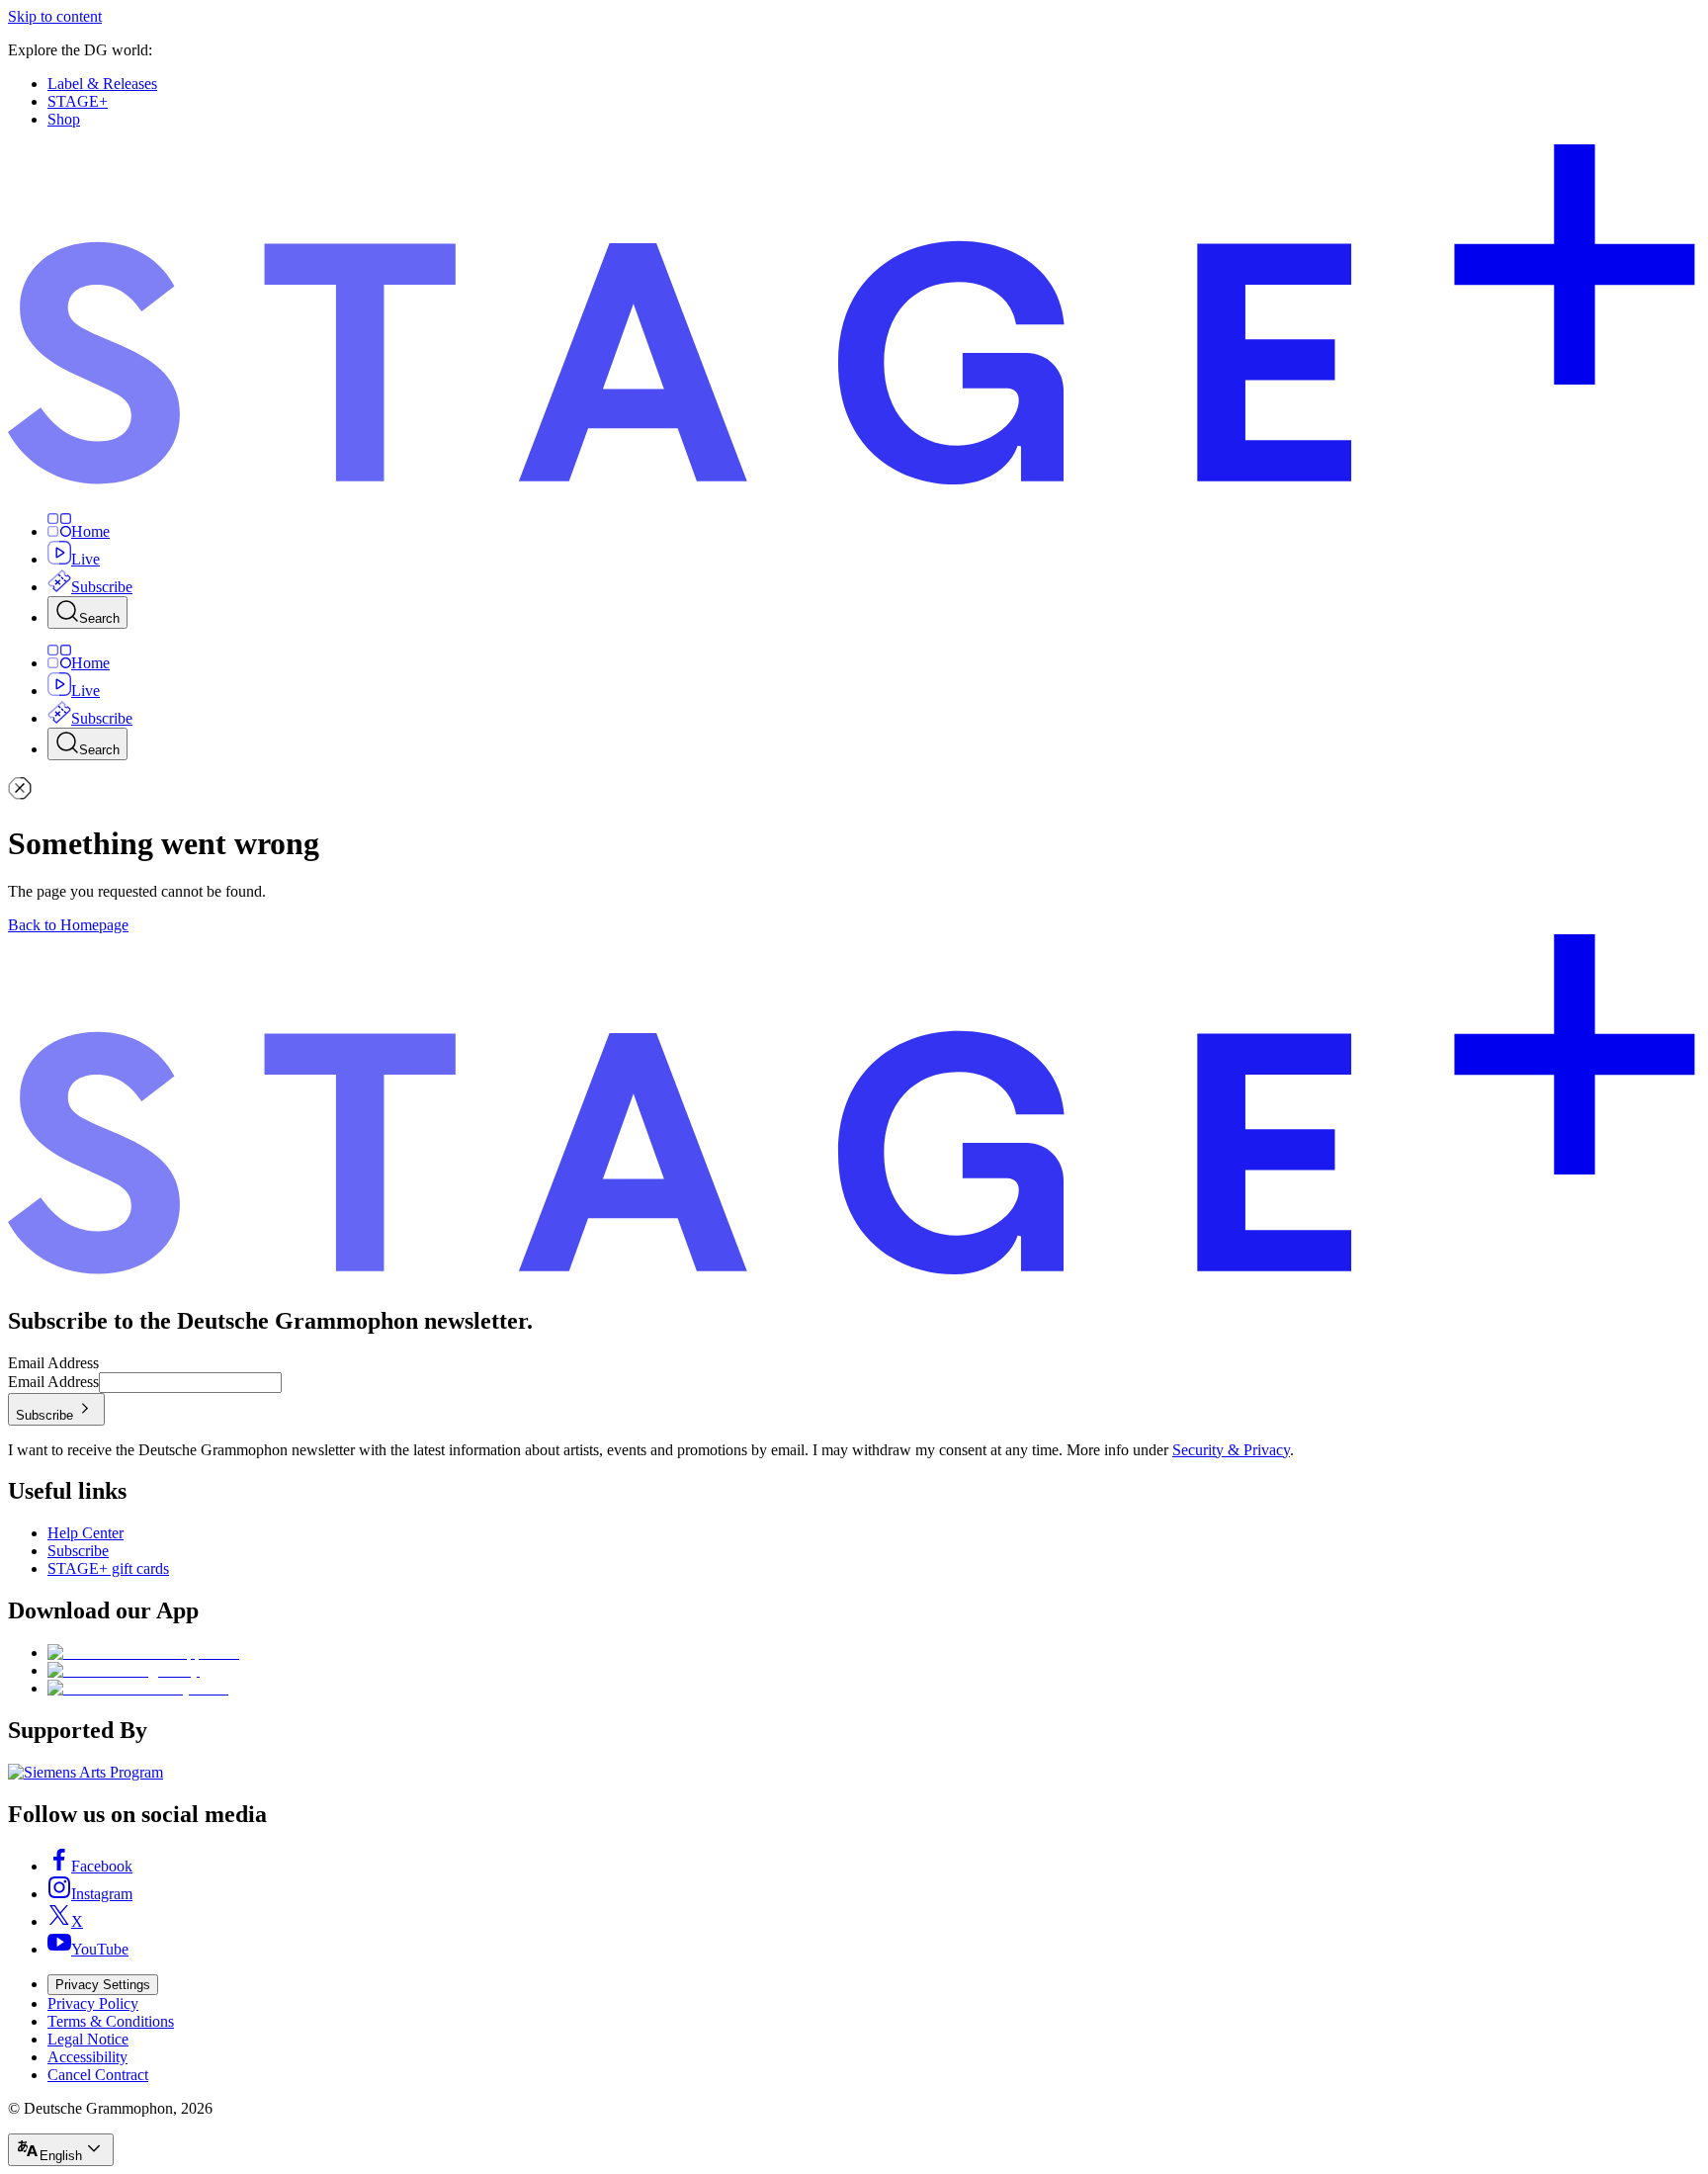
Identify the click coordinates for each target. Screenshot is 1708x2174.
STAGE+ (78, 101)
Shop (64, 119)
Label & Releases (102, 84)
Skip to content (55, 16)
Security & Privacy (1231, 1450)
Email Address (53, 1363)
